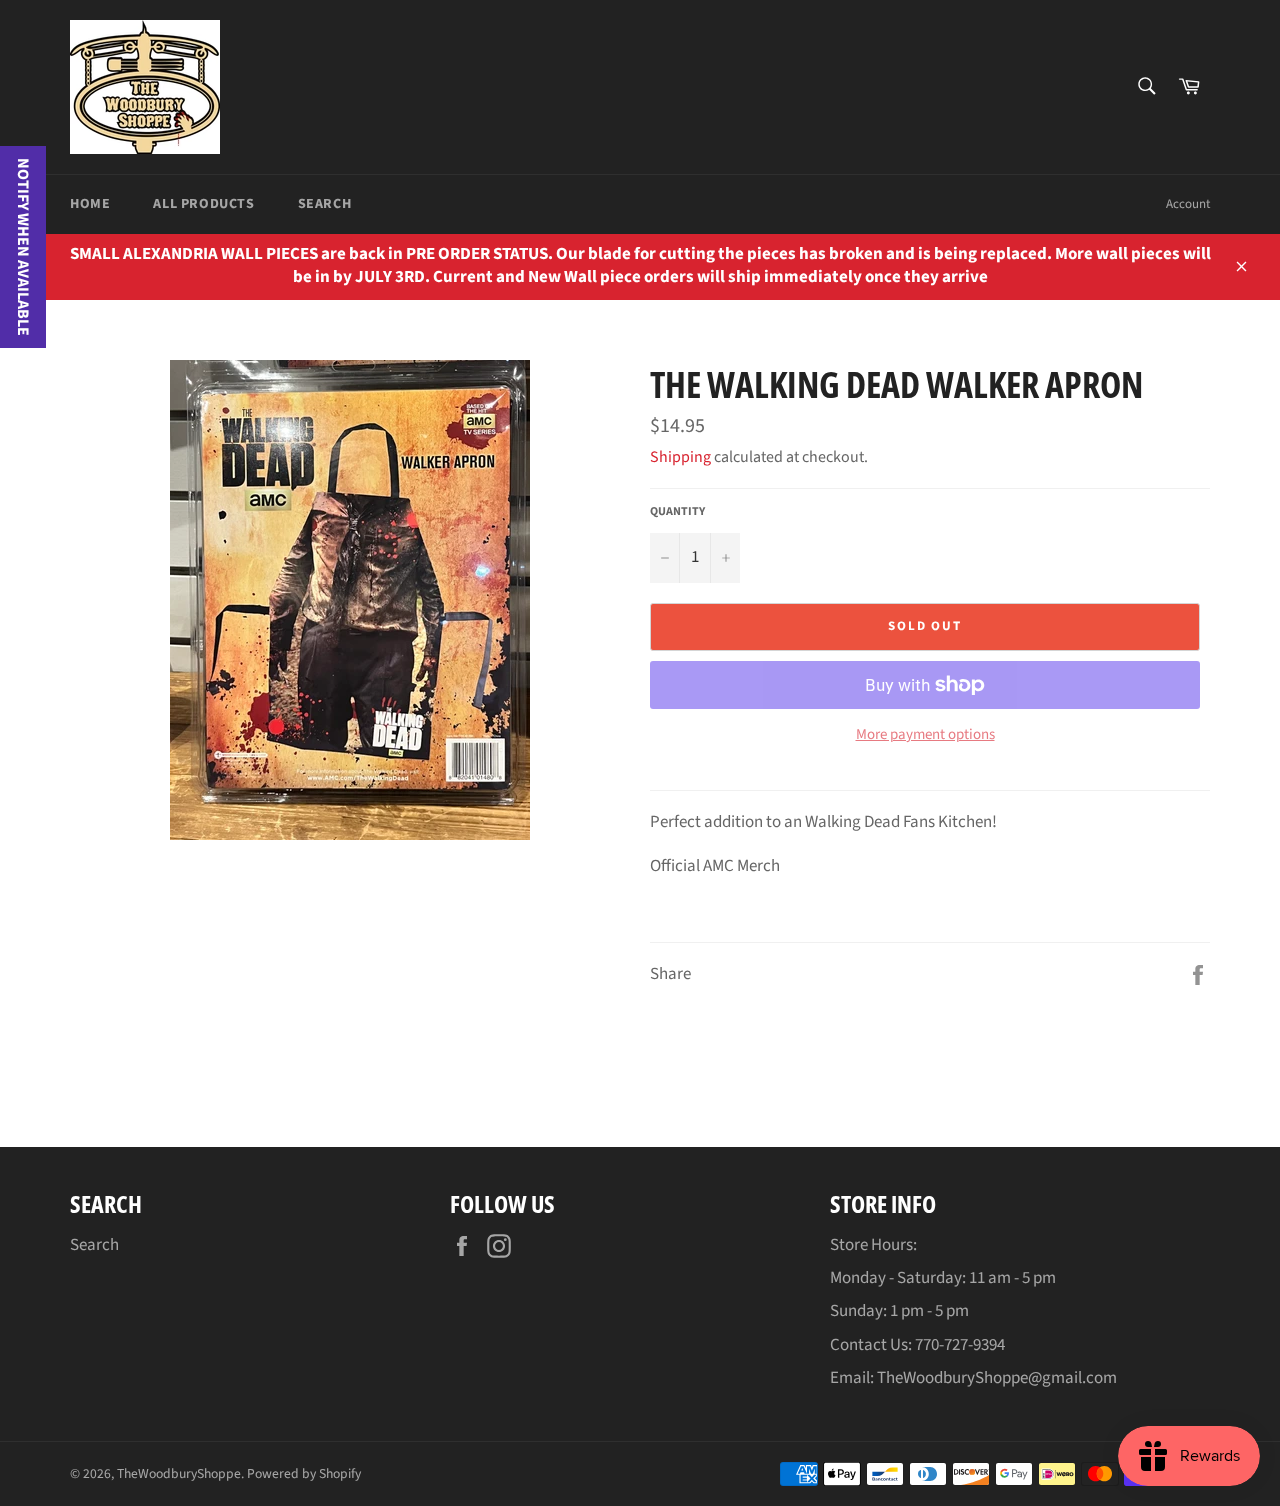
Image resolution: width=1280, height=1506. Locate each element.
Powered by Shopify (304, 1473)
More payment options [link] (925, 735)
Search (325, 204)
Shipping (680, 457)
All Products (203, 204)
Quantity (677, 512)
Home (90, 204)
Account (1188, 204)
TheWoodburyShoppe (179, 1473)
